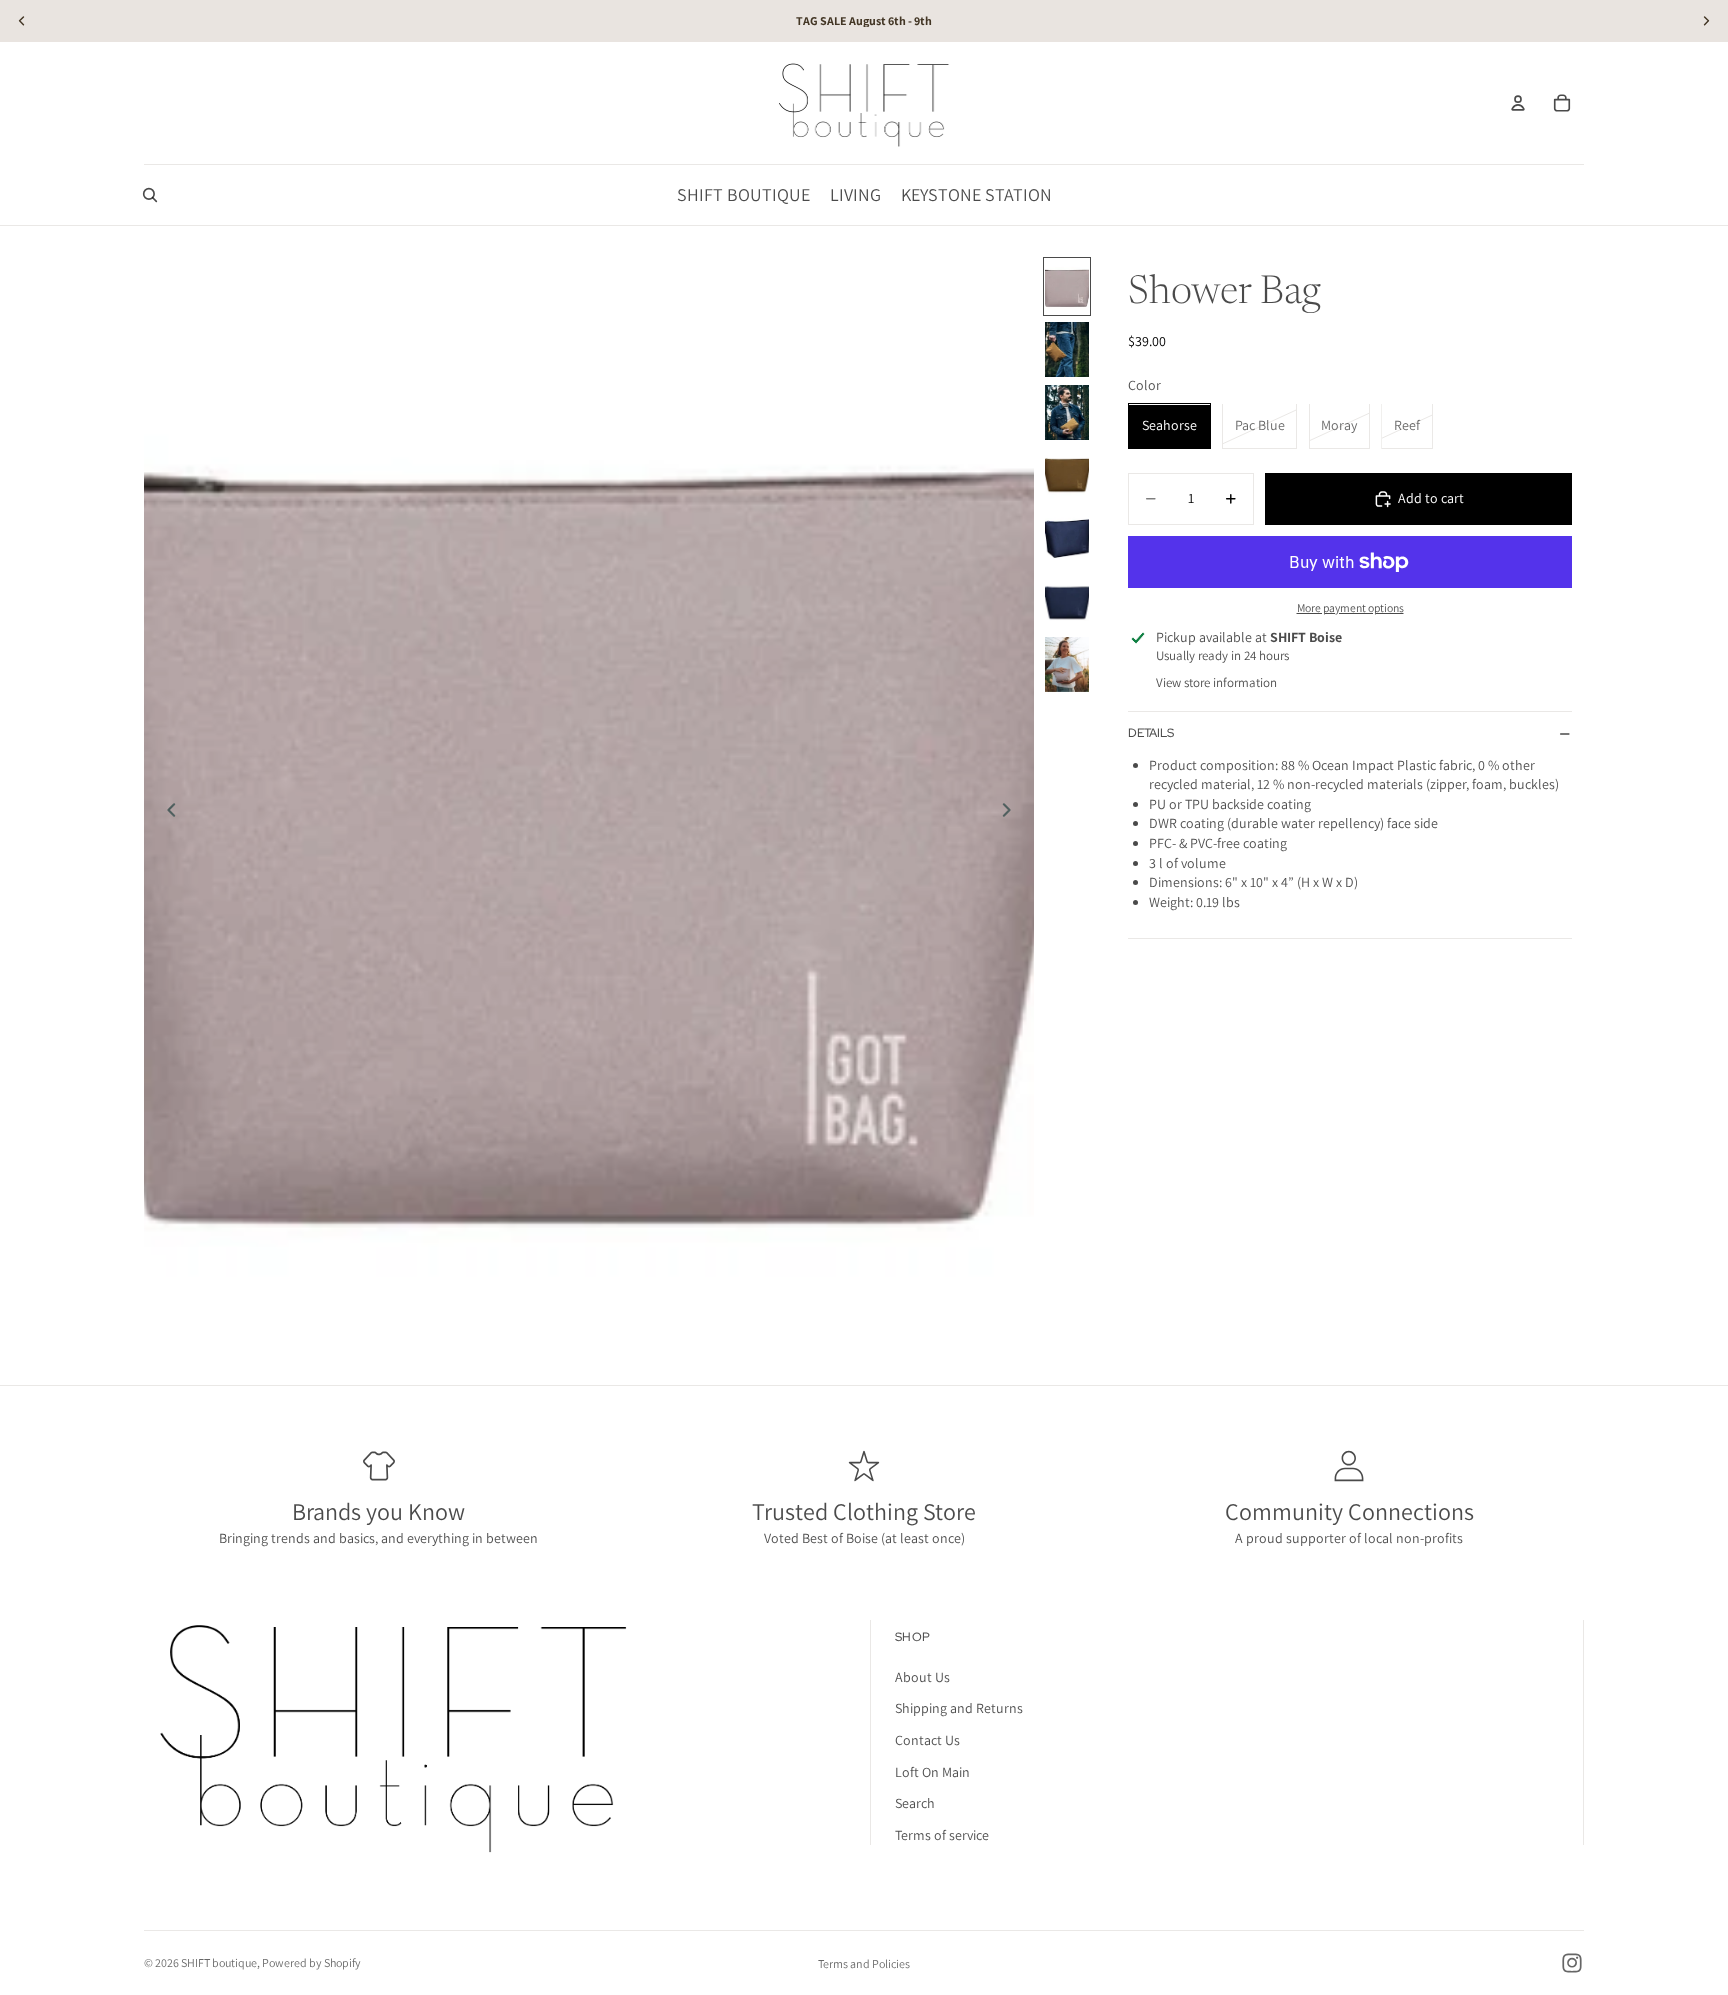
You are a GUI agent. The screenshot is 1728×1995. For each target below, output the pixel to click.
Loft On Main (932, 1772)
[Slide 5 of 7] (1067, 538)
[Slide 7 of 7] (1067, 664)
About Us (922, 1677)
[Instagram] (1572, 1963)
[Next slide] (1012, 813)
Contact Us (927, 1740)
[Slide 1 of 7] (1067, 286)
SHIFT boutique (219, 1962)
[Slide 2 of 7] (1067, 349)
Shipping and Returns (959, 1709)
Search (915, 1804)
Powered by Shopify (311, 1962)
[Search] (150, 195)
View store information (1216, 682)
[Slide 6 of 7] (1067, 601)
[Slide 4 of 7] (1067, 475)
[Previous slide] (166, 813)
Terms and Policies (864, 1963)
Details (1151, 733)
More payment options (1350, 607)
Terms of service (942, 1835)
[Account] (1518, 103)
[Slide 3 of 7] (1067, 412)
